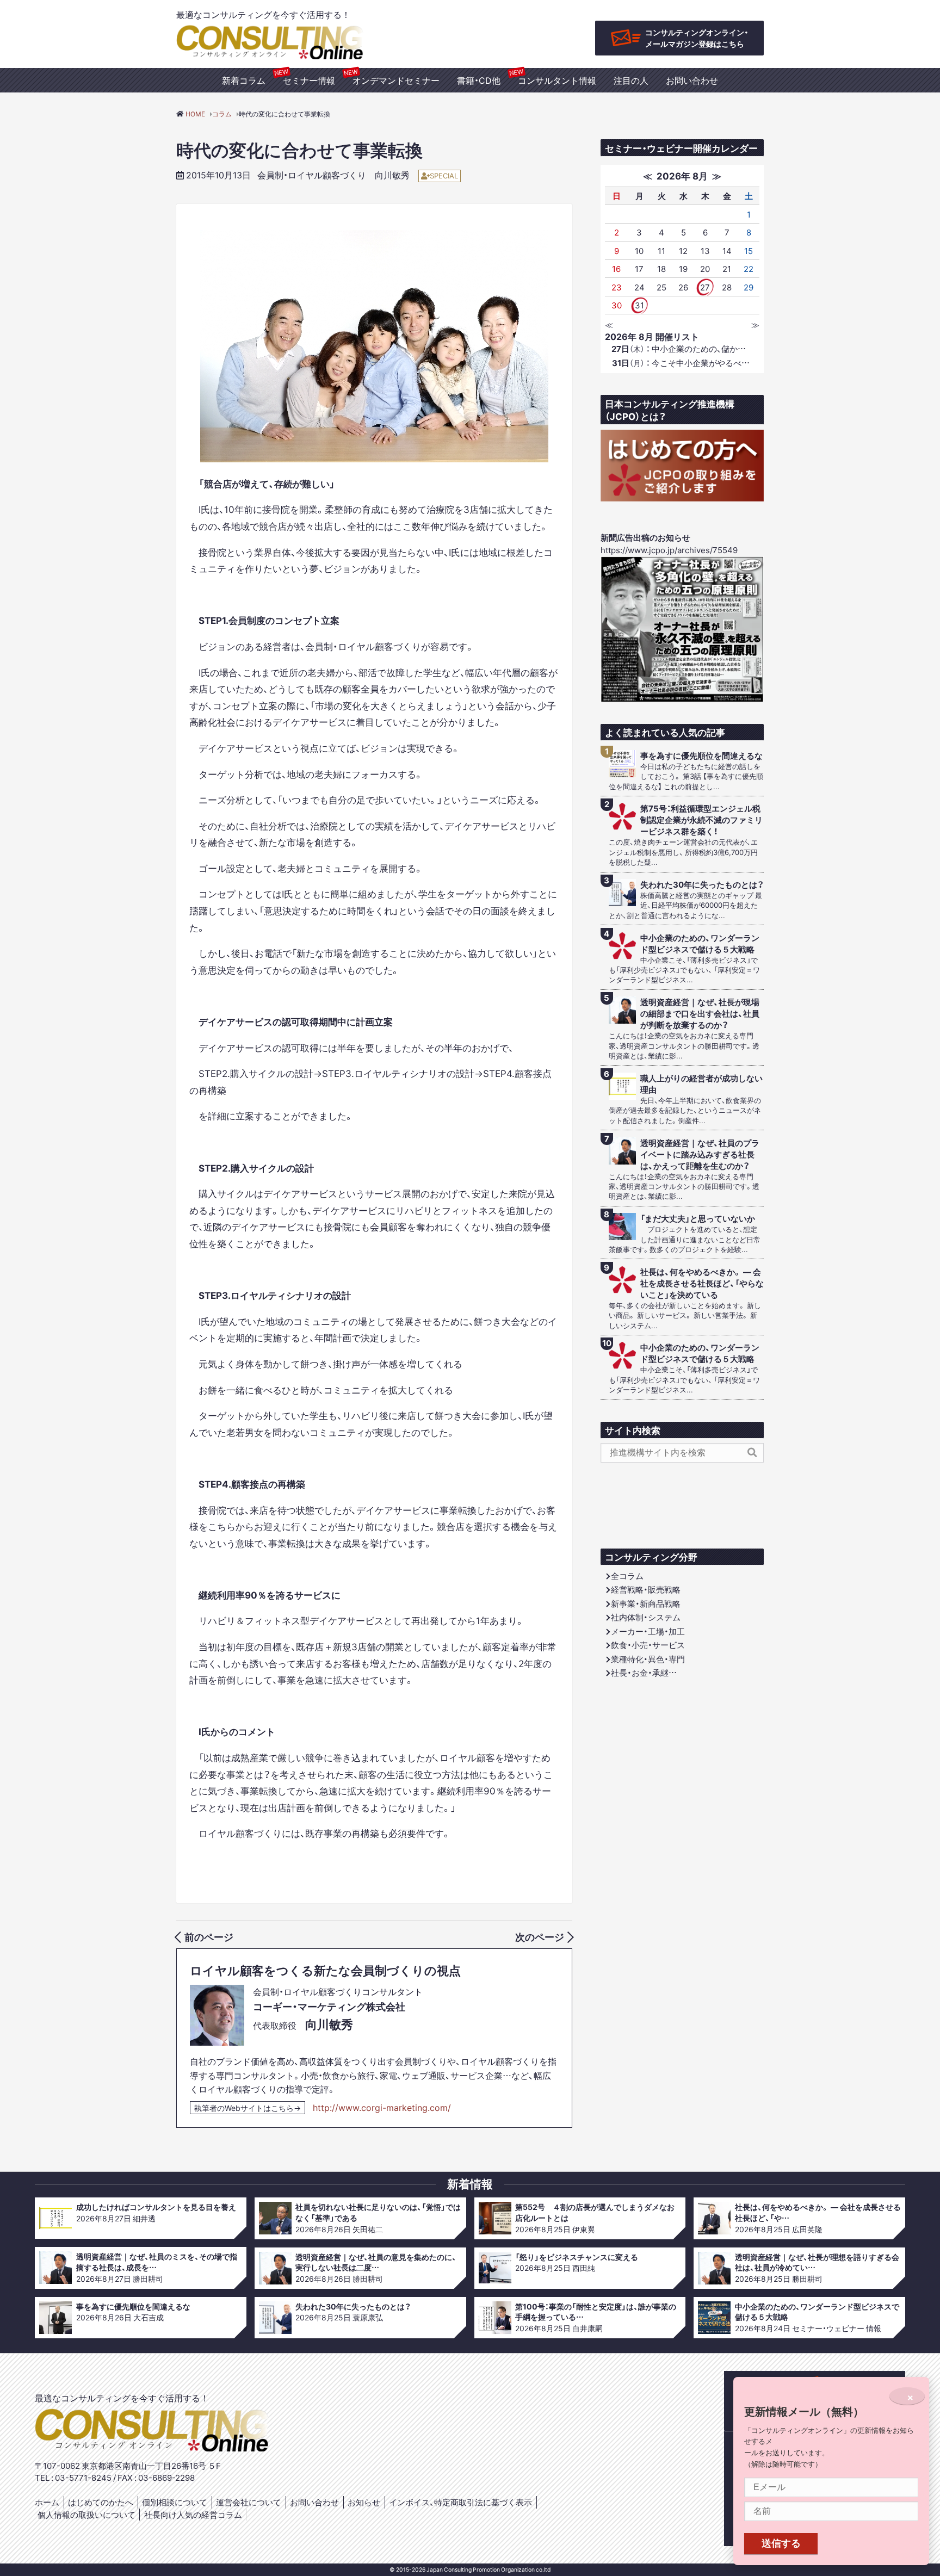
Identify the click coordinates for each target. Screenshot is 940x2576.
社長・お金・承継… (644, 1673)
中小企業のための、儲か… (679, 349)
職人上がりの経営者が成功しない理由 (701, 1084)
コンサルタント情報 (557, 80)
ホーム (47, 2502)
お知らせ (364, 2502)
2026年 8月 (682, 175)
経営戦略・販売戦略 (646, 1589)
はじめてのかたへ (101, 2502)
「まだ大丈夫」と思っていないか (698, 1219)
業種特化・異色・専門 (648, 1659)
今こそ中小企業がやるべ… (681, 363)
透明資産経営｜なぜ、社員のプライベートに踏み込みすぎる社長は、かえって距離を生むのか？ (700, 1154)
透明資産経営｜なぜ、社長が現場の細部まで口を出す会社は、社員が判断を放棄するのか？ (700, 1014)
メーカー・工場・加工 (648, 1631)
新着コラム (244, 80)
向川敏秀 (392, 175)
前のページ (209, 1937)
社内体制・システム (646, 1617)
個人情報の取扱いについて (86, 2515)
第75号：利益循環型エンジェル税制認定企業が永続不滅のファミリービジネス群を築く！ (701, 820)
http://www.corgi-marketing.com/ (382, 2107)
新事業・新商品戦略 (646, 1603)
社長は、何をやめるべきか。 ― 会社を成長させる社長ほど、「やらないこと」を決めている (702, 1283)
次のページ (540, 1937)
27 (705, 287)
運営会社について (249, 2502)
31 (639, 305)
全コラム (627, 1576)
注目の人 (631, 80)
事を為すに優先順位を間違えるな (701, 756)
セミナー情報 (309, 80)
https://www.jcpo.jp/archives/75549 (669, 550)
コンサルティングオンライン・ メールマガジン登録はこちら (697, 38)
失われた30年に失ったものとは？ (702, 885)
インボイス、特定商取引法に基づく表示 (460, 2502)
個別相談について (175, 2502)
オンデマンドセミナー (396, 80)
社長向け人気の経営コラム (193, 2515)
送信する (781, 2543)
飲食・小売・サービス (648, 1645)
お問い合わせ (692, 80)
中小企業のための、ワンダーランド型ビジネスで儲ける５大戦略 (700, 944)
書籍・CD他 (479, 80)
